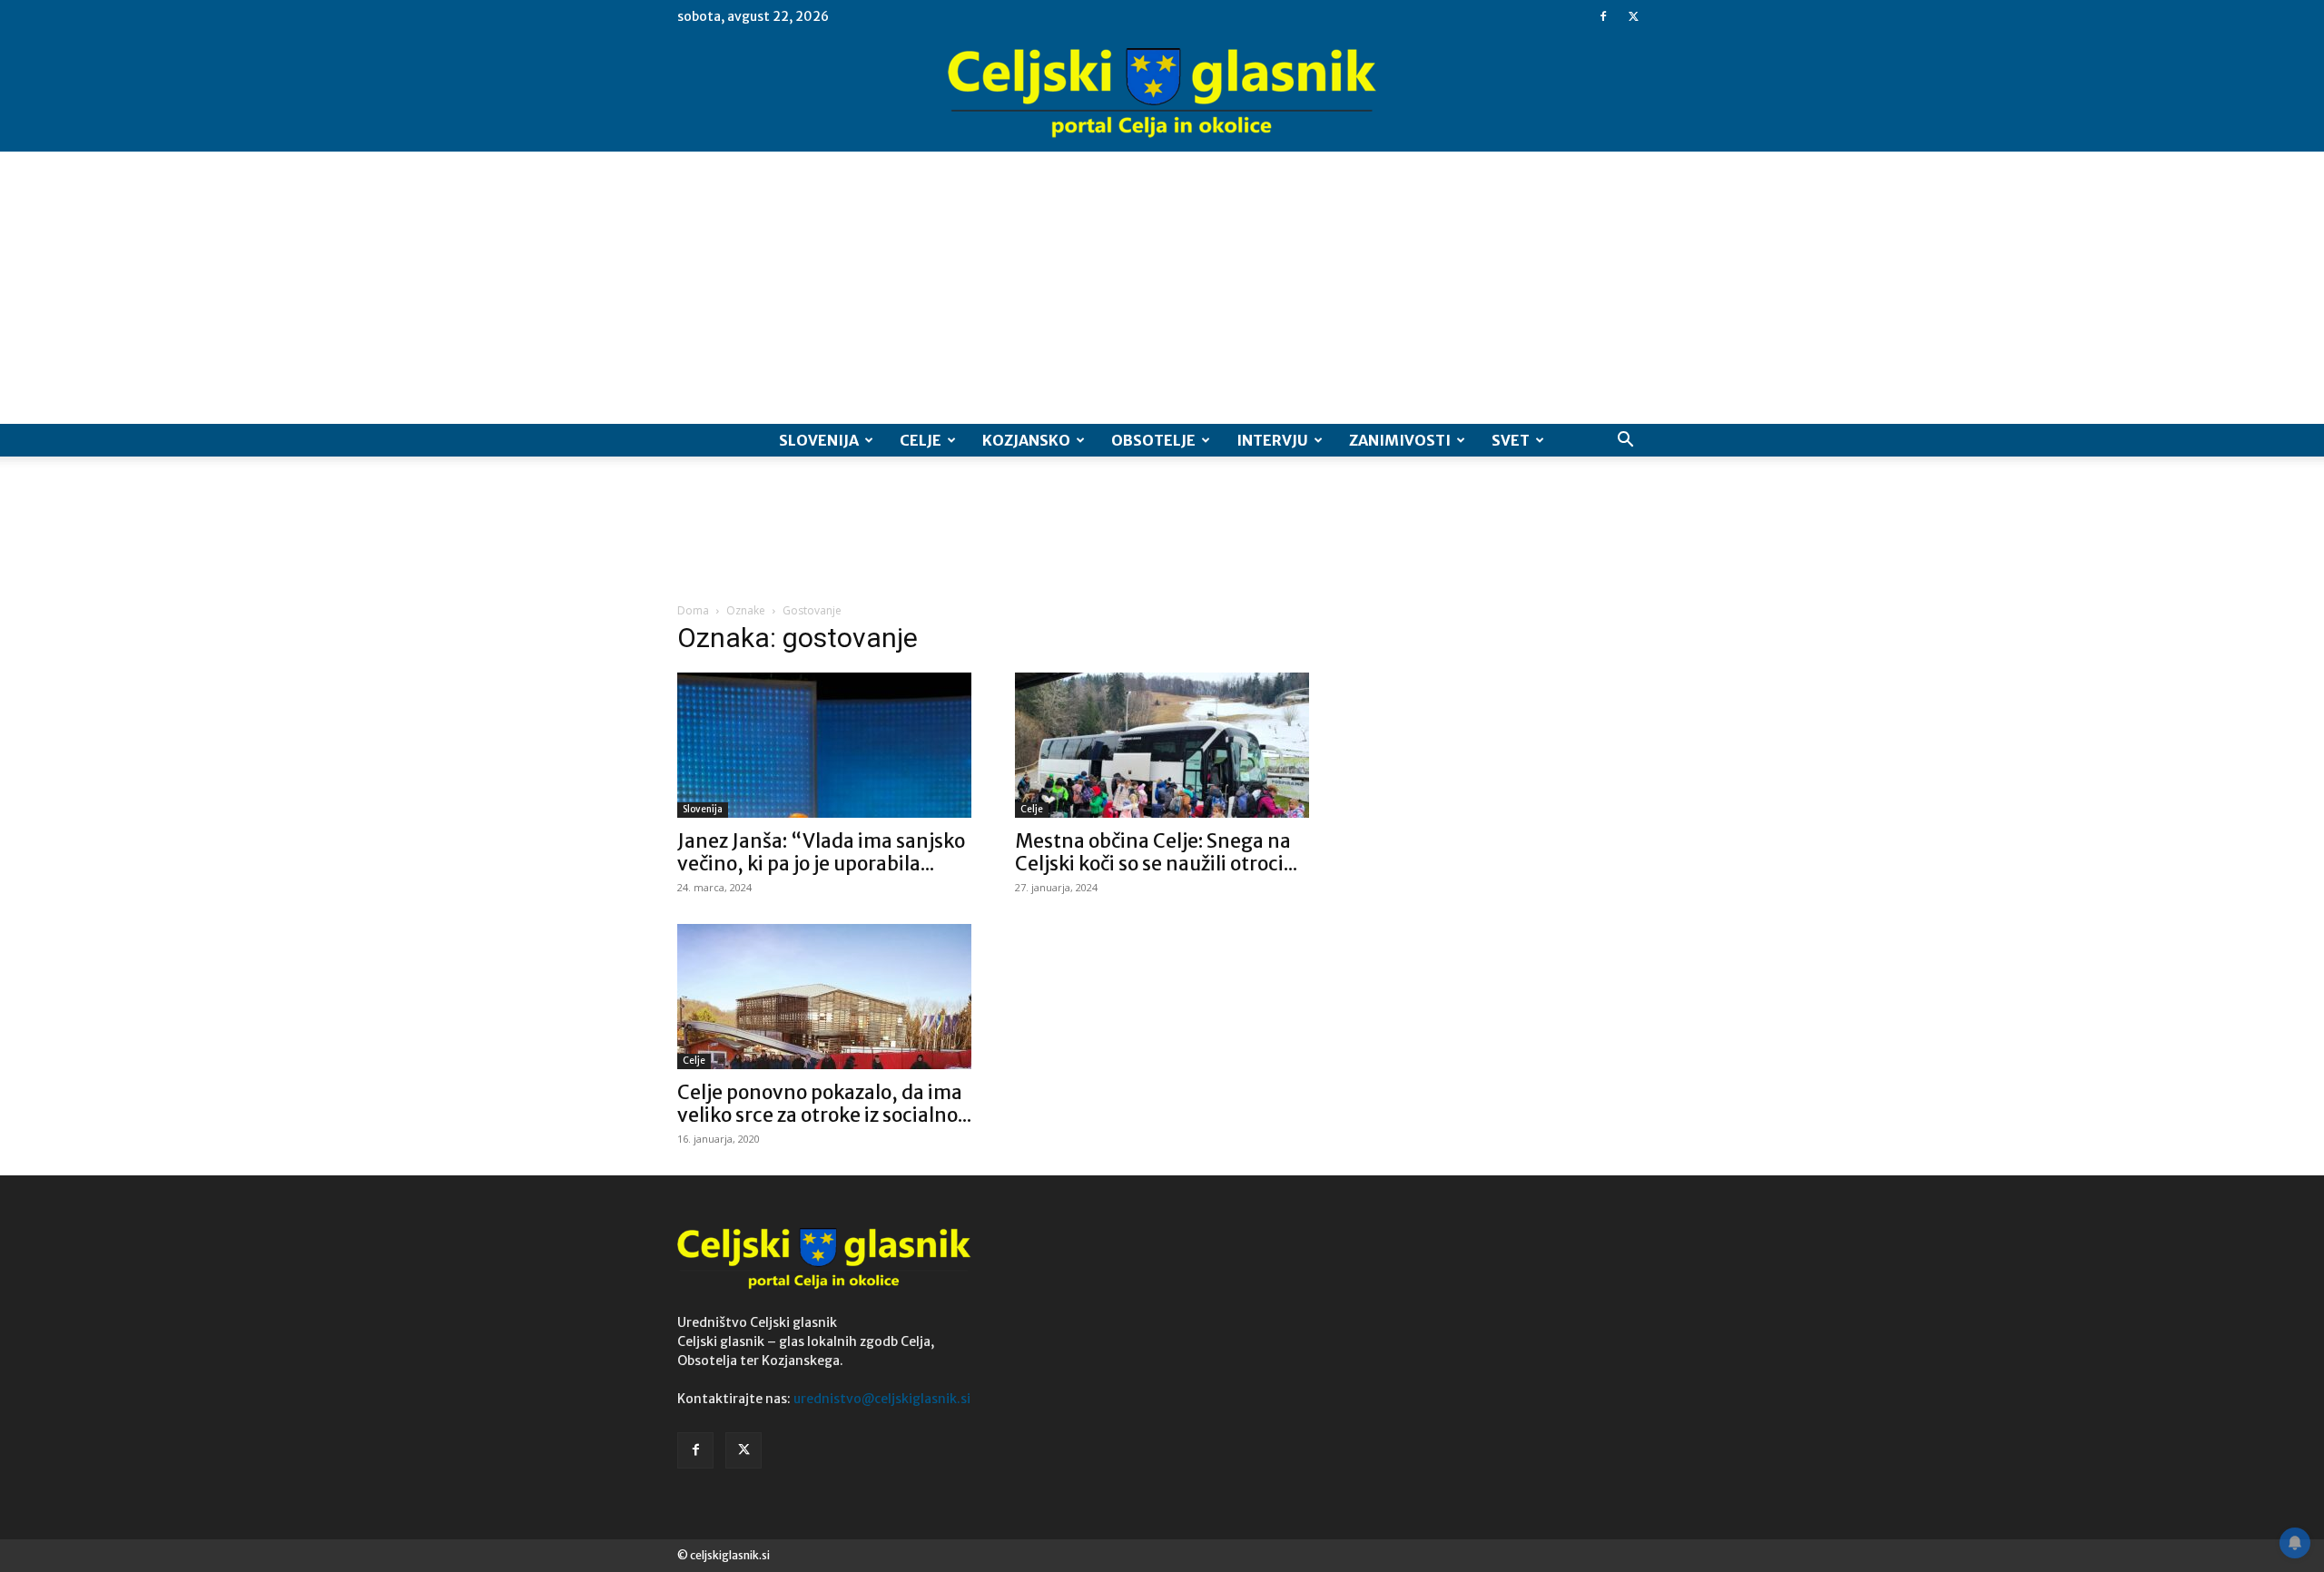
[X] (1633, 16)
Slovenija (819, 440)
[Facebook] (1603, 16)
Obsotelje (1153, 440)
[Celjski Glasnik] (1162, 93)
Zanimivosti (1400, 440)
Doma (693, 610)
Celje (921, 440)
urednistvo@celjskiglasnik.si (882, 1399)
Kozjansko (1026, 440)
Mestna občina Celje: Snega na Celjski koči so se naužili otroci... (1156, 852)
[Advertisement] (1162, 288)
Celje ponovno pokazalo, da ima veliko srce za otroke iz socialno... (824, 1104)
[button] (1625, 442)
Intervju (1272, 440)
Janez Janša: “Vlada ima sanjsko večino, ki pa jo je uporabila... (821, 852)
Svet (1511, 440)
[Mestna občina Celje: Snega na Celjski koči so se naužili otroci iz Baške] (1162, 745)
